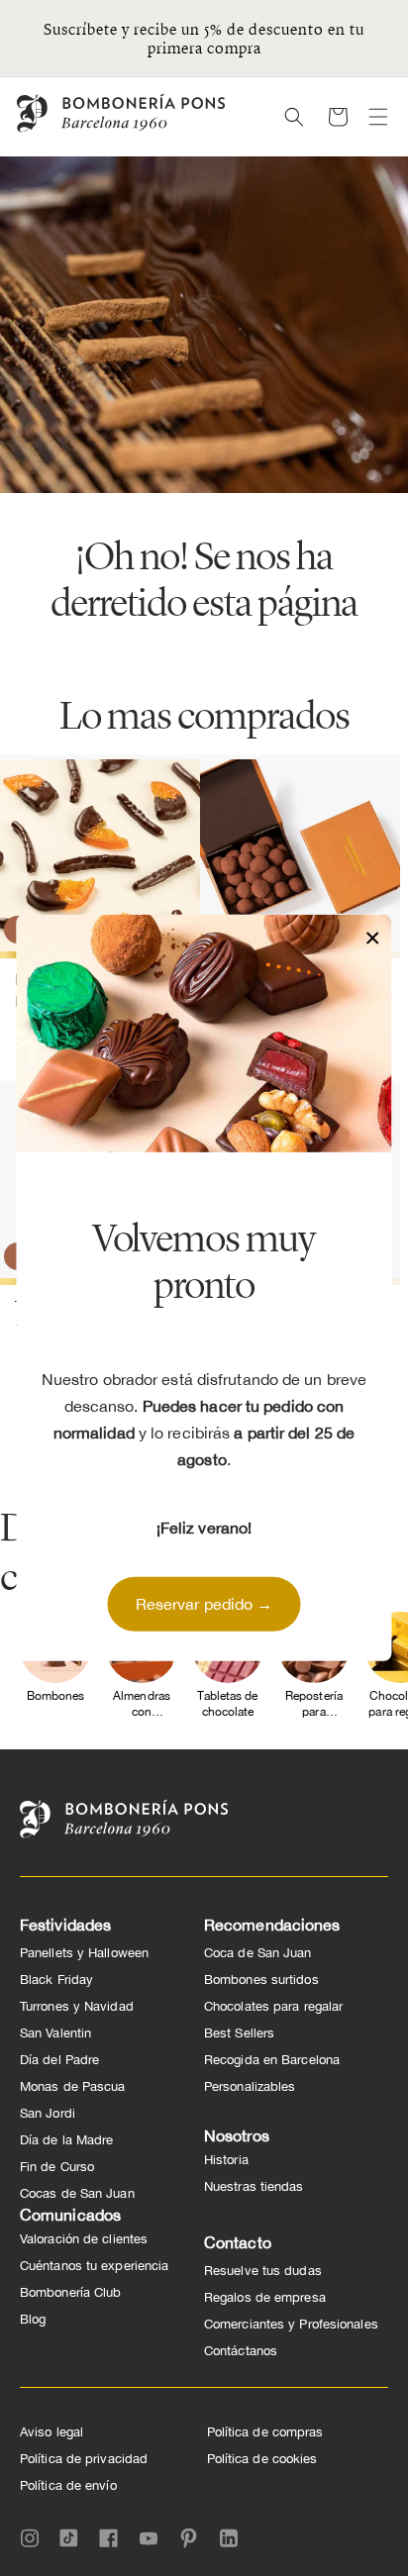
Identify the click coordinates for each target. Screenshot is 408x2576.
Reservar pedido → (204, 1604)
